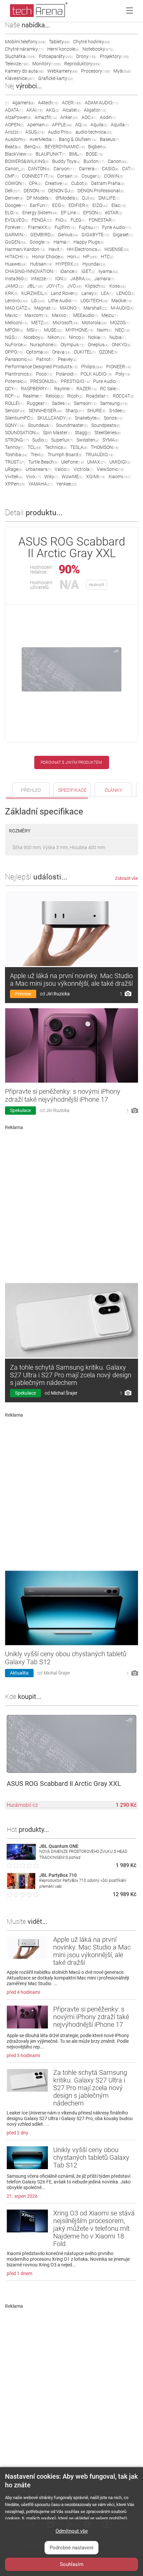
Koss (118, 286)
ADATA (14, 110)
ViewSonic (110, 469)
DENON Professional (101, 191)
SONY (15, 425)
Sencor (15, 411)
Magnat (45, 308)
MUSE (53, 330)
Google (40, 242)
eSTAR (114, 213)
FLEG (78, 220)
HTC (107, 257)
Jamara (104, 279)
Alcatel (71, 110)
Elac (119, 205)
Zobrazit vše (127, 878)
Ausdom (16, 139)
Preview (23, 994)
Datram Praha (108, 183)
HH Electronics (84, 249)
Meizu (110, 315)
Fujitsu (89, 227)
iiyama (108, 271)
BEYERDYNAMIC (65, 147)
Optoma (38, 352)
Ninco (77, 337)
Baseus (109, 139)
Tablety (59, 42)
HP (90, 257)
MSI (34, 330)
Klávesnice (20, 78)
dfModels (67, 198)
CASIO (110, 169)
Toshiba (16, 455)
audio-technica (94, 132)
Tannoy (15, 447)
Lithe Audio (63, 301)
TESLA (79, 447)
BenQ (33, 147)
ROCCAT (123, 396)
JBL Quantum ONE (59, 1846)
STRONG (17, 440)
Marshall (95, 308)
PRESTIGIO (75, 381)
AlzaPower (18, 117)
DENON (34, 191)
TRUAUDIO (99, 455)
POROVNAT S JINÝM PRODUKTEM (71, 762)
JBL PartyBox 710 (58, 1875)
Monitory (47, 64)
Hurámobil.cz (22, 1805)
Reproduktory (82, 64)
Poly (123, 374)
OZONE (108, 352)
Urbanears (38, 469)
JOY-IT (55, 286)
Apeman (38, 125)
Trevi (37, 455)
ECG (59, 205)
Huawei (16, 264)
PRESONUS (44, 381)
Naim (104, 330)
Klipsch (96, 286)
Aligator (95, 110)
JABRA (80, 279)
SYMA (111, 440)
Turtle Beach (43, 462)
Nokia (97, 337)
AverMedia (43, 139)
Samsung (114, 403)
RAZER (87, 389)
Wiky (51, 477)
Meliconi (16, 323)
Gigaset (123, 235)
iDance (69, 271)
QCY (11, 389)
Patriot (45, 359)
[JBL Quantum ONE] (21, 1858)
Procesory (96, 71)
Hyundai (94, 264)
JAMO (14, 286)
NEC (123, 330)
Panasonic (19, 359)
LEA (107, 293)
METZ (40, 323)
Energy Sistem (40, 213)
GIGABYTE (95, 235)
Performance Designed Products (41, 367)
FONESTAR (102, 220)
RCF (12, 396)
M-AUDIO (122, 308)
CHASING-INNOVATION (31, 271)
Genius (68, 235)
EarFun (39, 205)
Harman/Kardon (25, 249)
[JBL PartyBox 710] (21, 1887)
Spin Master (57, 433)
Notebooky (98, 49)
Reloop (55, 396)
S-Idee (117, 411)
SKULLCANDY (54, 418)
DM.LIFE (109, 198)
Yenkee (67, 484)
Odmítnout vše (72, 2531)
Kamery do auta (24, 71)
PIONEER (119, 367)
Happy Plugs (89, 242)
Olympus (72, 345)
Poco (44, 374)
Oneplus (98, 345)
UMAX (97, 462)
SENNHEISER (45, 411)
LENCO (126, 293)
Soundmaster (72, 425)
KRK (11, 293)
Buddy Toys (66, 161)
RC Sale (110, 389)
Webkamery (63, 71)
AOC (89, 117)
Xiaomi (120, 477)
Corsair (68, 176)
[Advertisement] (71, 1204)
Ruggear (38, 403)
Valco (62, 469)
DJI (89, 198)
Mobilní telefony (25, 42)
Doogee (16, 205)
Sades (61, 403)
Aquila (99, 125)
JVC (74, 286)
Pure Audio (106, 381)
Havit (56, 249)
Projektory (114, 56)
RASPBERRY (36, 389)
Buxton (94, 161)
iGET (88, 271)
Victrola (83, 469)
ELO (12, 213)
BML (76, 154)
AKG (53, 110)
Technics (56, 447)
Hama (62, 242)
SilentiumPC (19, 418)
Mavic (13, 315)
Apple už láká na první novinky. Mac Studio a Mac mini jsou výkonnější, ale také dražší (71, 980)
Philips (92, 367)
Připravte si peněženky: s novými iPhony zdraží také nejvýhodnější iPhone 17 (63, 1095)
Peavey (67, 359)
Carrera (89, 169)
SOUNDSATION (22, 433)
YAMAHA (41, 484)
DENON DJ (61, 191)
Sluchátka (20, 56)
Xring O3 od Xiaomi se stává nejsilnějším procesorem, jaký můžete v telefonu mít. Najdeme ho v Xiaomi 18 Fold (94, 2228)
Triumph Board (65, 455)
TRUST (15, 462)
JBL (35, 286)
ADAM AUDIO (101, 103)
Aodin (108, 117)
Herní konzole (63, 49)
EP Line (70, 213)
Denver (14, 198)
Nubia (118, 337)
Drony (86, 56)
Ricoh (75, 396)
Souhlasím (72, 2564)
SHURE (96, 411)
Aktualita (19, 1673)
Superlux (62, 440)
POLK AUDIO (96, 374)
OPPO (14, 352)
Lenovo (16, 301)
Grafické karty (56, 78)
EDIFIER (79, 205)
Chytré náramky (24, 49)
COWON (15, 183)
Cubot (79, 183)
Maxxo (61, 315)
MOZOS (120, 323)
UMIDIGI (120, 462)
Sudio (40, 440)
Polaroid (67, 374)
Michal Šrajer (64, 1393)
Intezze (41, 279)
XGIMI (96, 477)
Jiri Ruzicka (58, 994)
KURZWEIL (34, 293)
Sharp (75, 411)
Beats (13, 147)
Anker (69, 117)
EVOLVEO (17, 220)
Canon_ (15, 169)
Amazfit (46, 117)
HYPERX (67, 264)
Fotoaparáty (56, 56)
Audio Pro (60, 132)
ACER (72, 103)
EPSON (92, 213)
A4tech (48, 103)
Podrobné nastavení (71, 2548)
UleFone (72, 462)
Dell (13, 191)
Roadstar (98, 396)
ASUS (35, 132)
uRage (14, 469)
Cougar (91, 176)
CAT (128, 169)
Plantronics (19, 374)
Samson (85, 403)
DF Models (39, 198)
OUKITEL (85, 352)
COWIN (114, 176)
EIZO (100, 205)
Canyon (65, 169)
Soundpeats (106, 425)
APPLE (62, 125)
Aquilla (120, 125)
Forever (15, 227)
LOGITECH (94, 301)
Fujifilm (65, 227)
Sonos (113, 418)
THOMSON (105, 447)
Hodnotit (97, 585)
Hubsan (41, 264)
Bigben (97, 147)
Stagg (83, 433)
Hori (73, 257)
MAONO (70, 308)
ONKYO (121, 345)
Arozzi (13, 132)
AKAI (34, 110)
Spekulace (20, 1110)
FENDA (42, 220)
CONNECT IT (38, 176)
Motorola (94, 323)
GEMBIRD (42, 235)
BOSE (94, 154)
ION (61, 279)
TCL (35, 447)
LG (38, 301)
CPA (35, 183)
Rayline (64, 389)
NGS (13, 337)
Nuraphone (44, 345)
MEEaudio (86, 315)
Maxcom (37, 315)
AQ (81, 125)
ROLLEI (14, 403)
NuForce (16, 345)
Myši (122, 71)
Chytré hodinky (92, 42)
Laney (90, 293)
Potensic (16, 381)
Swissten (88, 440)
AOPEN (14, 125)
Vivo (33, 477)
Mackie (122, 301)
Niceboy (34, 337)
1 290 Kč (126, 1805)
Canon (118, 161)
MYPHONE (79, 330)
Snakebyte (88, 418)
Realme (33, 396)
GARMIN (16, 235)
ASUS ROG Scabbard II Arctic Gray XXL (64, 1784)
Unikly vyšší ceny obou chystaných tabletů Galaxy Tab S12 (91, 2157)
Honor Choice (48, 257)
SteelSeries (108, 433)
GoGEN (16, 242)
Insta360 (16, 279)
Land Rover (65, 293)
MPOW (14, 330)
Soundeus (40, 425)
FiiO (61, 220)
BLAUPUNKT (51, 154)
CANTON (39, 169)
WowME (72, 477)
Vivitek (14, 477)
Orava (61, 352)
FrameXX (40, 227)
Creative (56, 183)
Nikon (57, 337)
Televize (17, 64)
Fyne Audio (117, 227)
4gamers (23, 103)
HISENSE (117, 249)
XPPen (15, 484)
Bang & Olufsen (78, 139)
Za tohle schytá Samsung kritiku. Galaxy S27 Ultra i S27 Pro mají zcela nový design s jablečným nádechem (71, 1375)
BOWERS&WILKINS (27, 161)
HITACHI (17, 257)
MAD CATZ (18, 308)
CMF (12, 176)
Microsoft (66, 323)
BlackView (19, 154)
